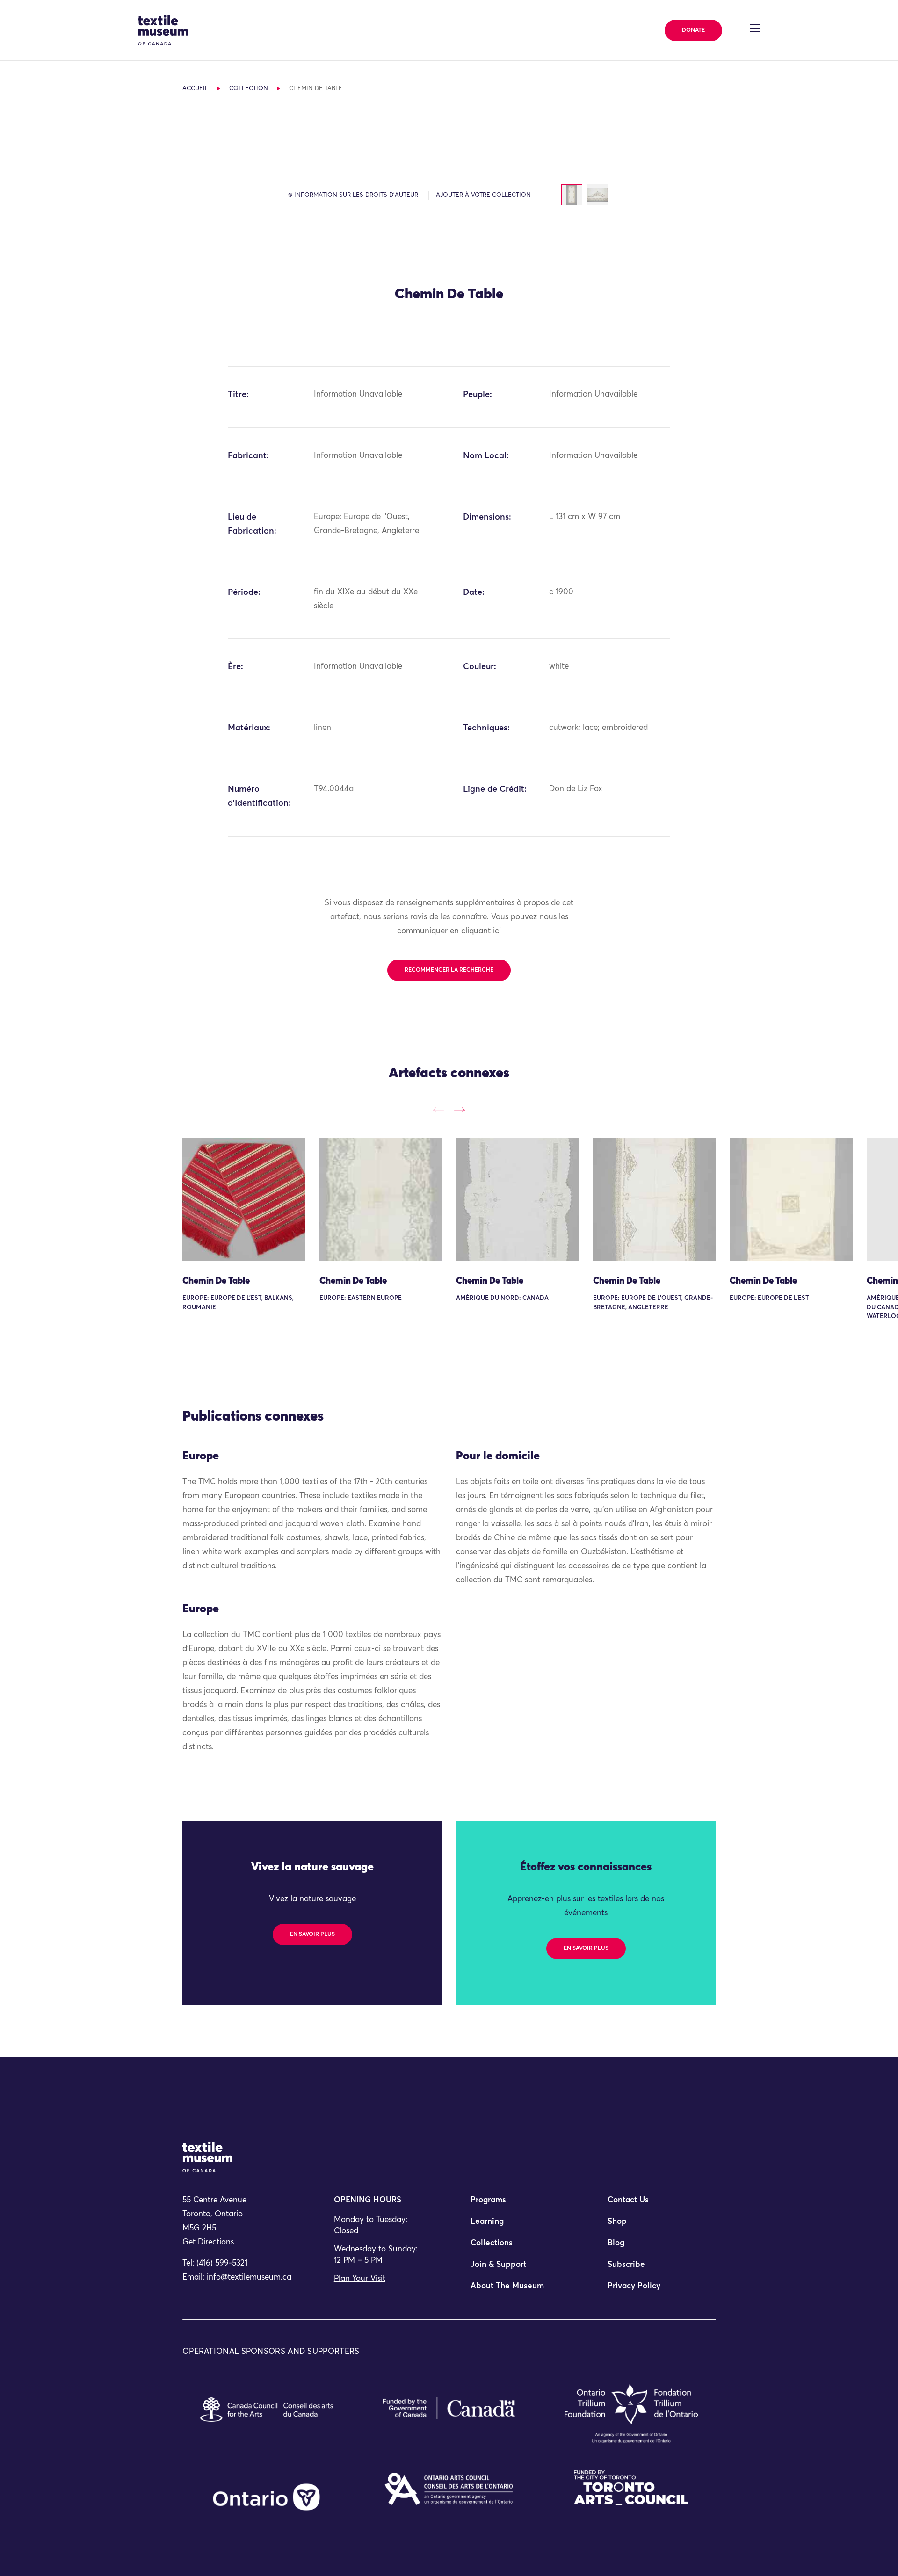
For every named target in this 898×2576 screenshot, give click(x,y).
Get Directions (208, 2242)
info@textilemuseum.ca (249, 2277)
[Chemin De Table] (244, 1200)
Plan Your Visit (360, 2279)
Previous (438, 1110)
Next (460, 1110)
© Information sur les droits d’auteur (353, 195)
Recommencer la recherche (449, 970)
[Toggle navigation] (755, 28)
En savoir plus (312, 1934)
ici (497, 931)
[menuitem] (517, 2204)
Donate (693, 30)
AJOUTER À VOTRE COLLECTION (483, 195)
